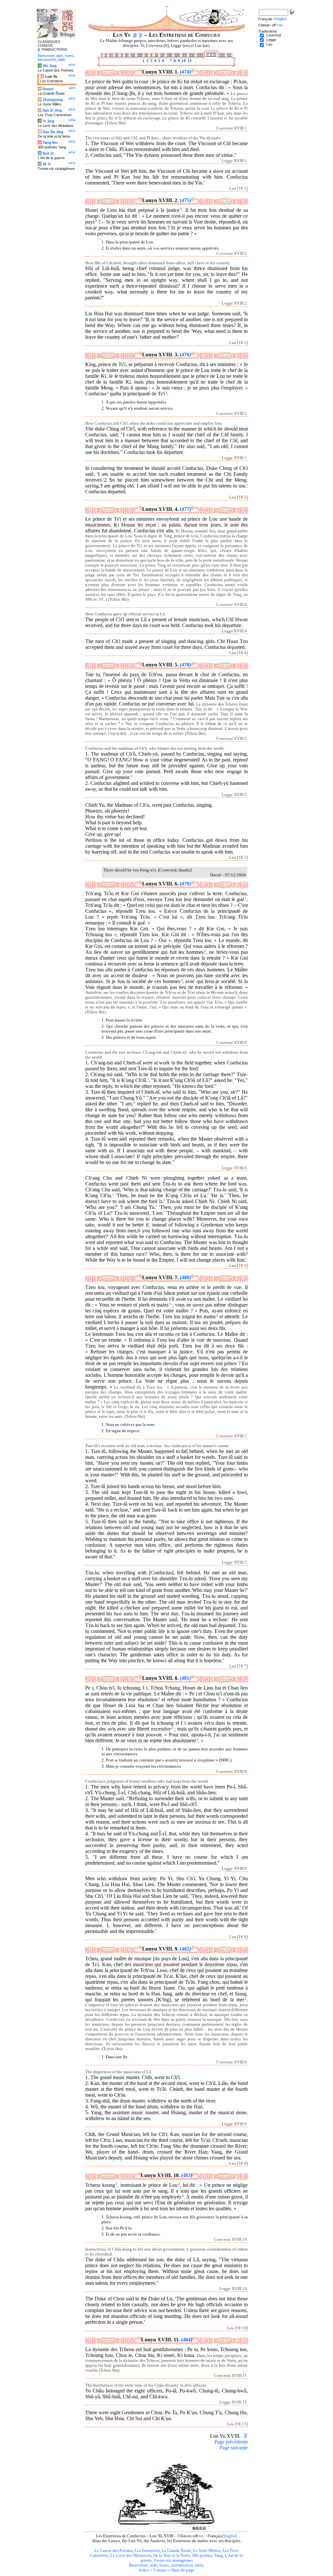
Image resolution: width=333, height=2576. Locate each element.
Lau (269, 44)
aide (154, 2565)
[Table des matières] (141, 35)
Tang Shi (50, 143)
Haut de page (183, 2570)
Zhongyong (53, 100)
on (201, 2536)
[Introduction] (135, 35)
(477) (185, 509)
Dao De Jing (53, 132)
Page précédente (231, 2442)
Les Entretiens (147, 2551)
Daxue (48, 89)
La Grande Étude (176, 2551)
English (230, 2536)
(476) (185, 355)
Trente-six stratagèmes (173, 2560)
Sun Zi (48, 153)
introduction (182, 2565)
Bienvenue (138, 2565)
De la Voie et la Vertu (172, 2555)
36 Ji (47, 164)
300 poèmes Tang (207, 2555)
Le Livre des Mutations (131, 2555)
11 (189, 61)
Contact (160, 2570)
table (199, 2565)
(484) (187, 2340)
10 (183, 61)
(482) (185, 1949)
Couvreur (274, 35)
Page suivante (234, 2448)
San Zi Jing (52, 110)
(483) (187, 2175)
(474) (185, 72)
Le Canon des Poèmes (113, 2551)
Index (144, 2570)
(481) (185, 1678)
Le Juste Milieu (207, 2551)
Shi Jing (50, 66)
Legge (271, 40)
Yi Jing (48, 121)
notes (164, 2565)
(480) (185, 1277)
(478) (185, 665)
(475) (185, 200)
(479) (185, 884)
